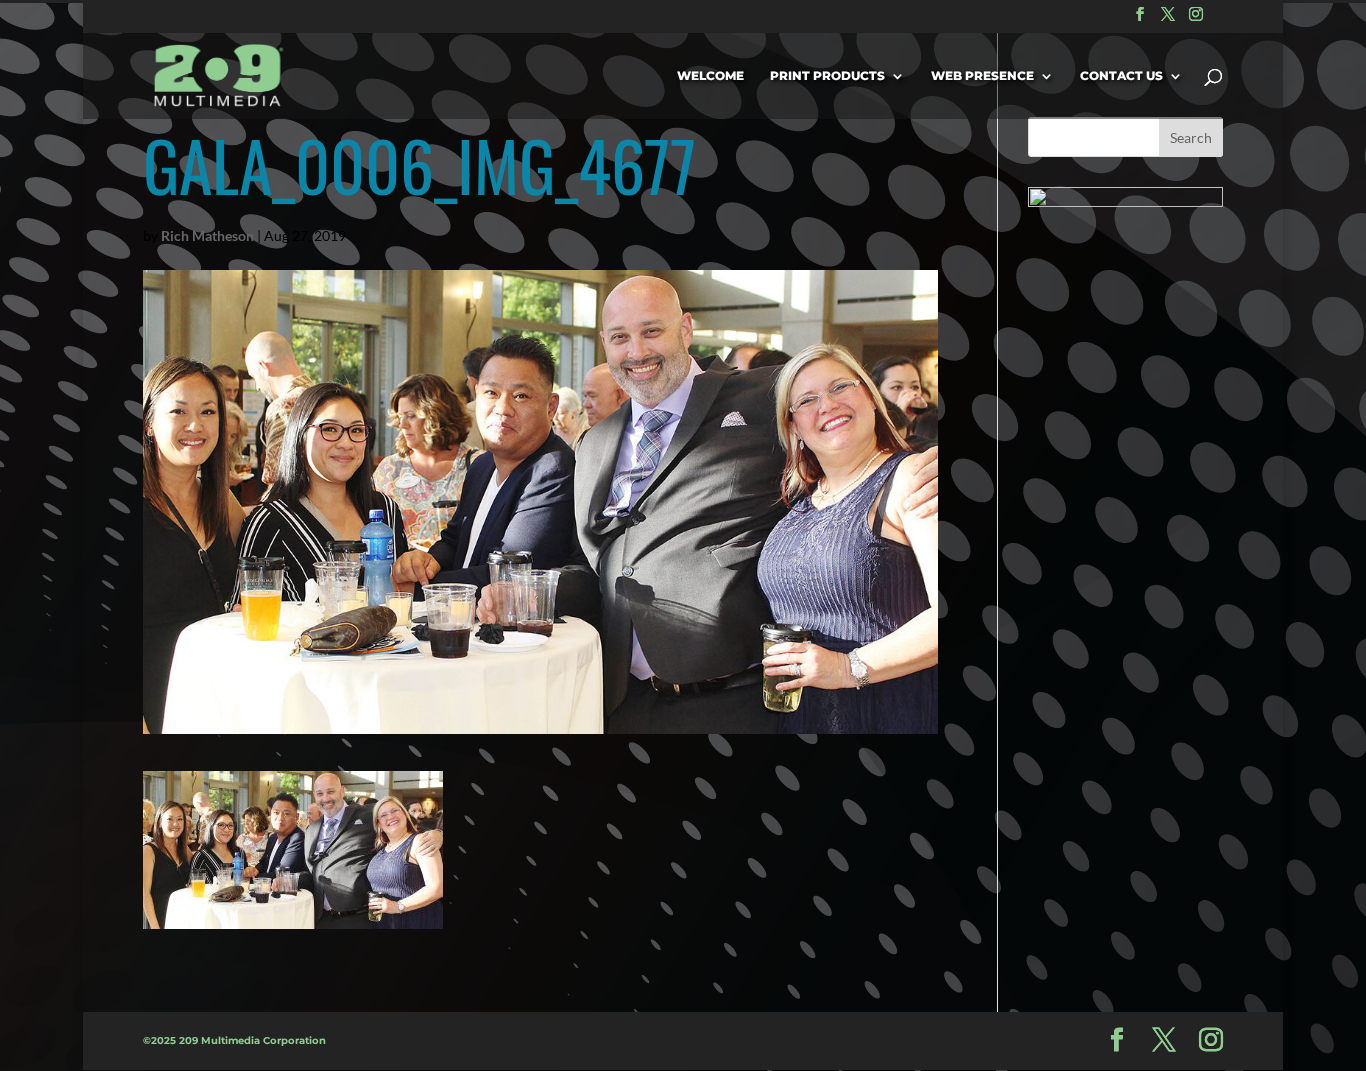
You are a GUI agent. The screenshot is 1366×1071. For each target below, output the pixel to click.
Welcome (710, 76)
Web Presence (982, 76)
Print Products (827, 76)
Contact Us (1121, 76)
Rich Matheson (207, 235)
